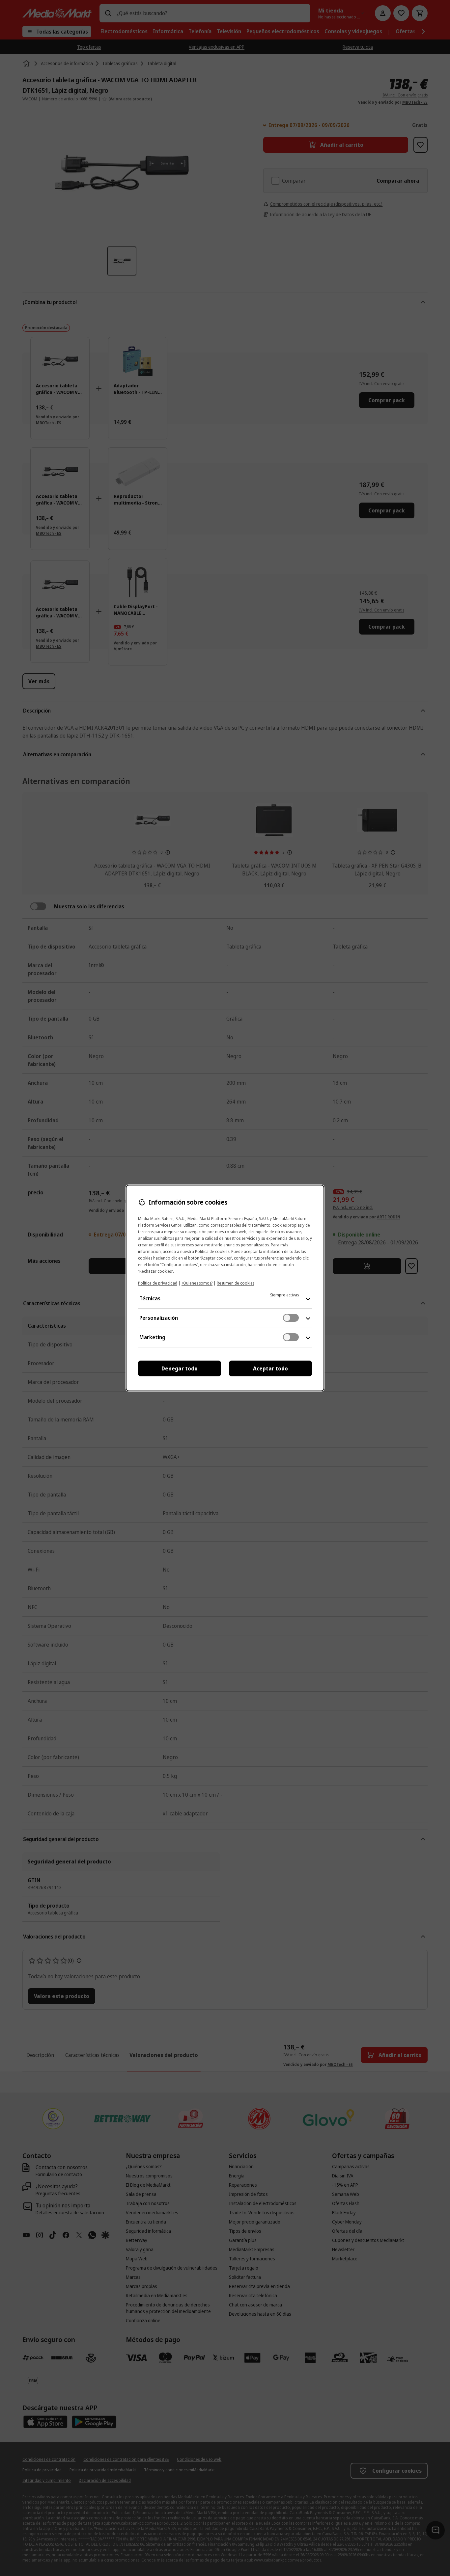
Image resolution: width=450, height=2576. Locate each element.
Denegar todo (180, 1368)
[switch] (291, 1318)
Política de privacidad (158, 1283)
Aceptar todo (270, 1368)
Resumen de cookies (236, 1283)
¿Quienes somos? (197, 1283)
